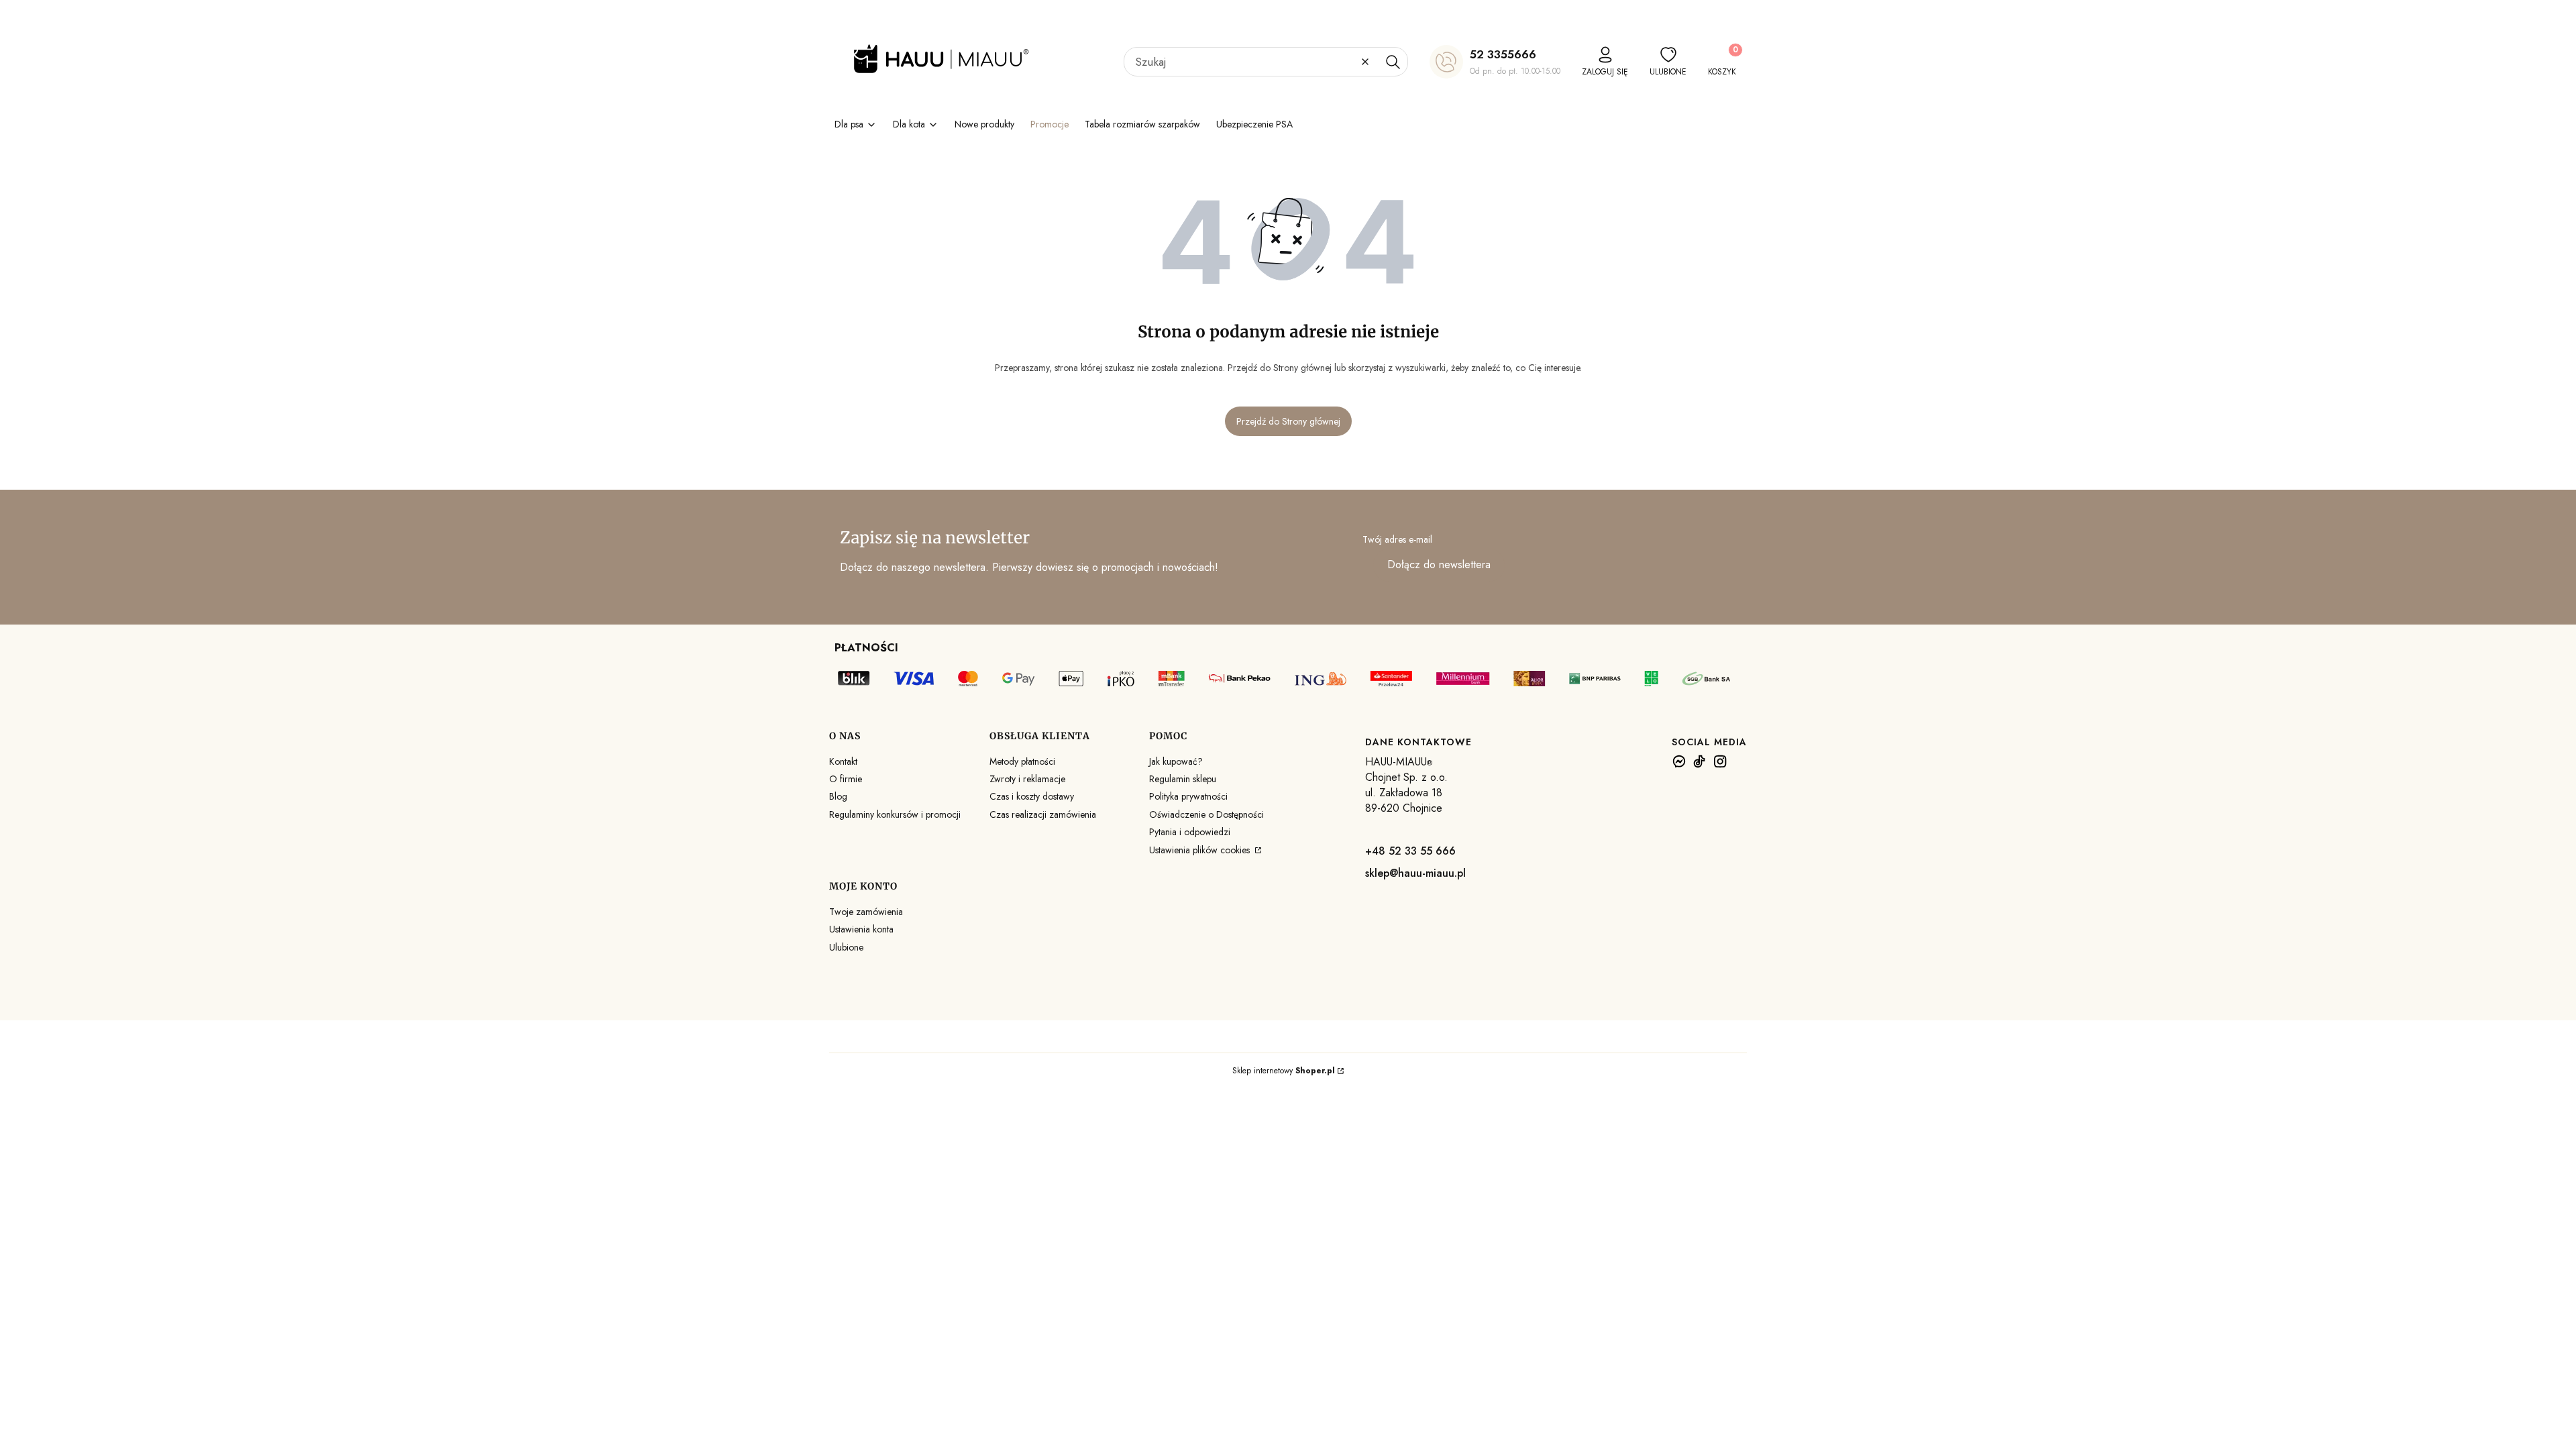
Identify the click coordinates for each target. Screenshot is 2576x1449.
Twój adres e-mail (1397, 539)
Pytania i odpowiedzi (1190, 832)
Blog (838, 796)
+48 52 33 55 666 (1410, 851)
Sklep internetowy (1284, 1071)
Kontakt (843, 761)
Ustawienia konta (861, 929)
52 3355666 (1503, 54)
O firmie (846, 779)
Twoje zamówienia (866, 912)
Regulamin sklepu (1183, 779)
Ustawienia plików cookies (1201, 850)
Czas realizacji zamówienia (1043, 814)
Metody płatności (1022, 761)
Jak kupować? (1176, 761)
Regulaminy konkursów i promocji (895, 814)
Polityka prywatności (1188, 796)
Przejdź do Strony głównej (1288, 421)
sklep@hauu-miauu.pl (1415, 873)
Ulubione (846, 947)
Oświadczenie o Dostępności (1206, 814)
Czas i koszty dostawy (1032, 796)
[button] (1393, 62)
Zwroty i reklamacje (1027, 779)
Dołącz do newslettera (1439, 565)
